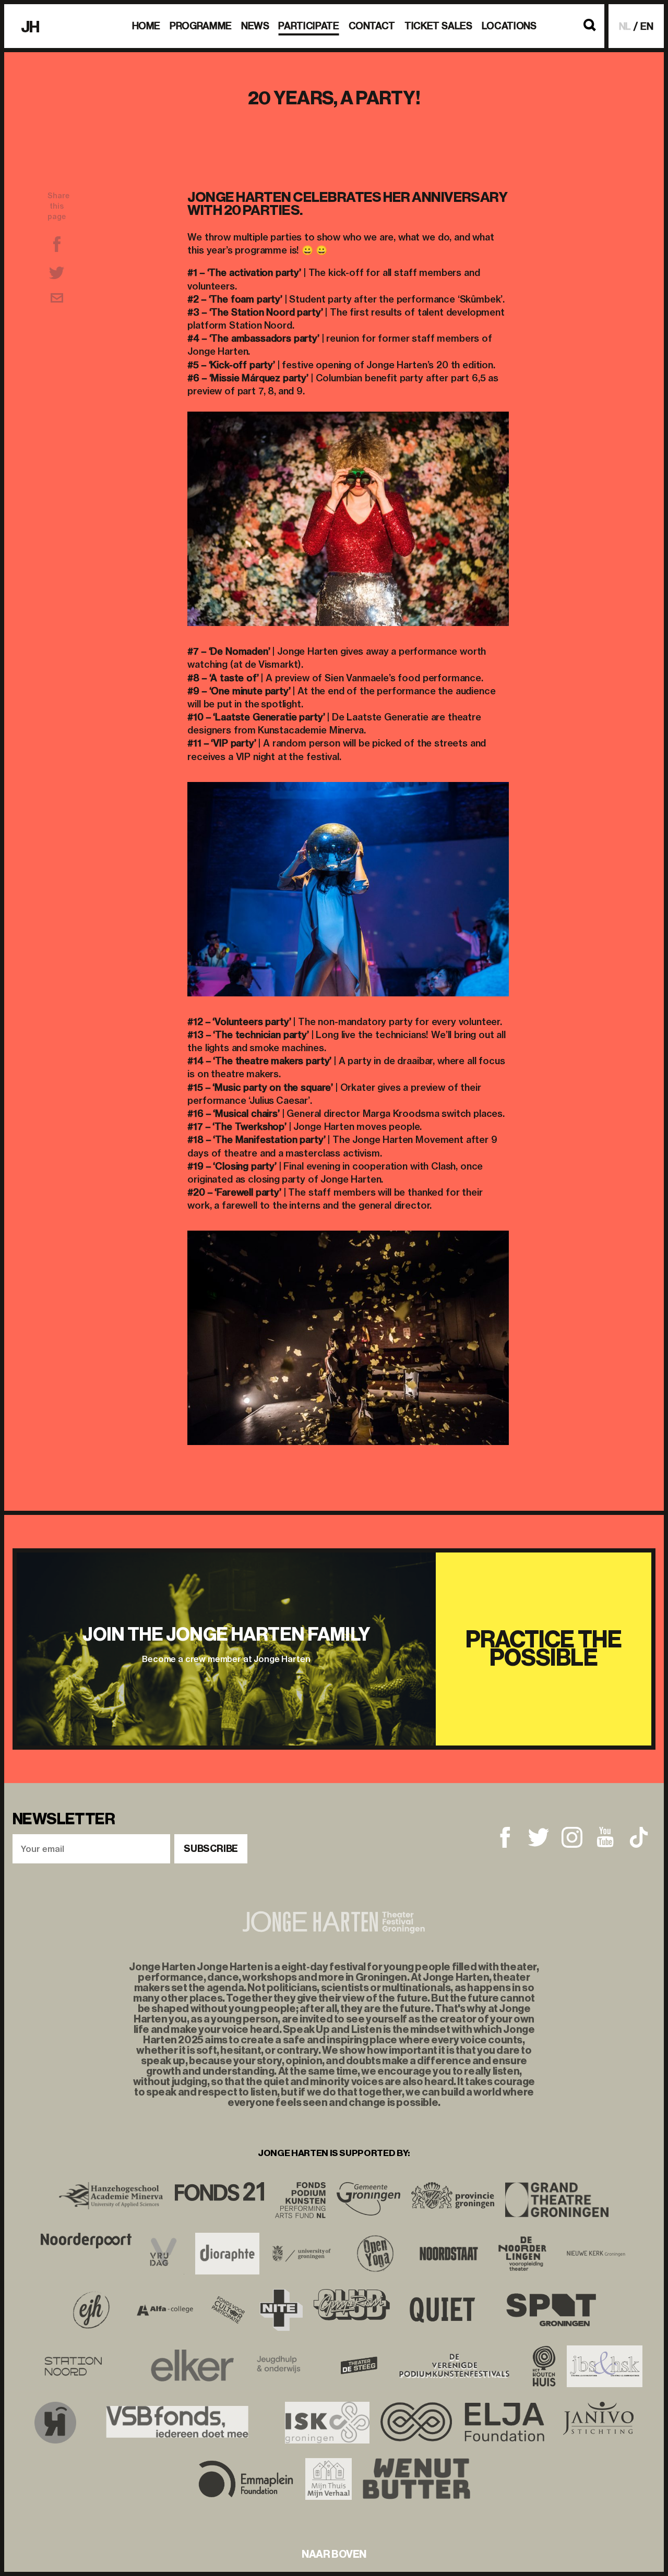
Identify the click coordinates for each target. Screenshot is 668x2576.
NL (625, 26)
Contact (372, 26)
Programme (201, 26)
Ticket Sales (438, 26)
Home (146, 26)
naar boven (334, 2554)
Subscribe (211, 1849)
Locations (509, 26)
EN (647, 26)
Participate (308, 26)
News (255, 26)
